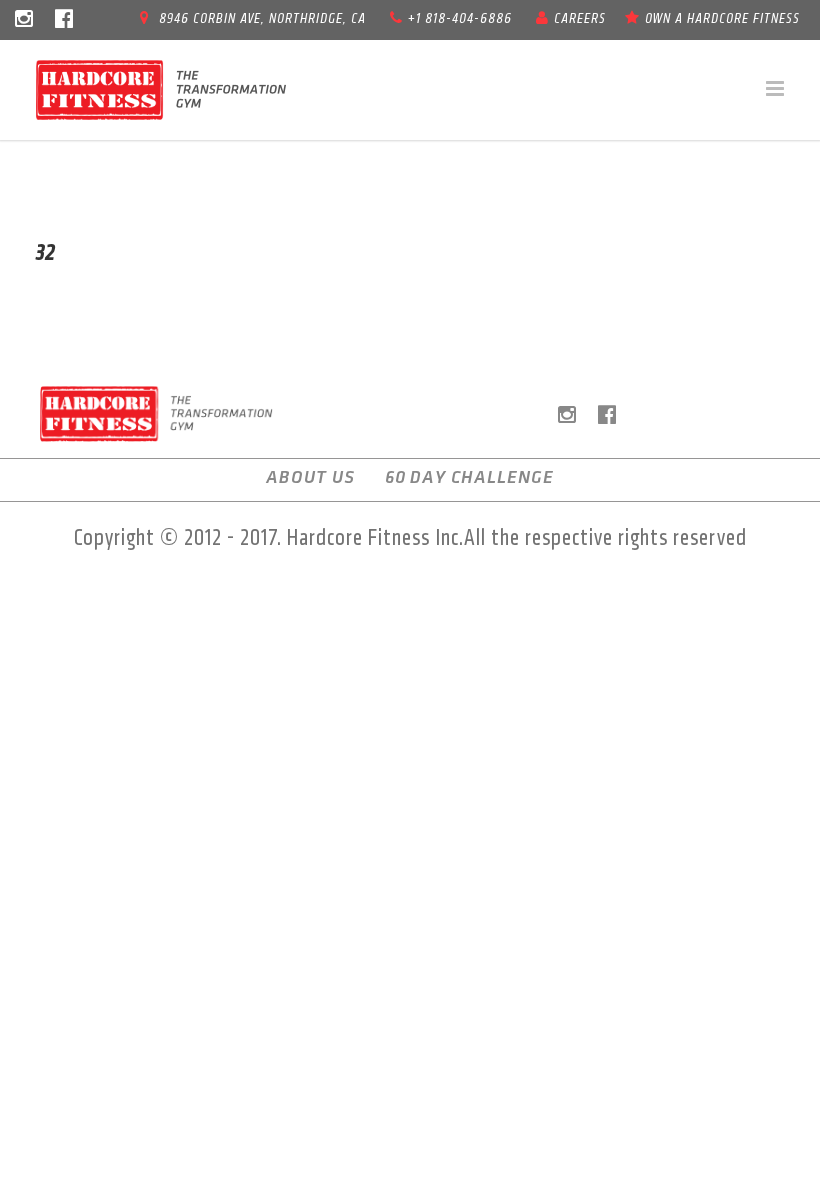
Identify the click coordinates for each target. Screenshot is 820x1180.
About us (310, 478)
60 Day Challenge (469, 478)
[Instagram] (24, 20)
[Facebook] (64, 20)
